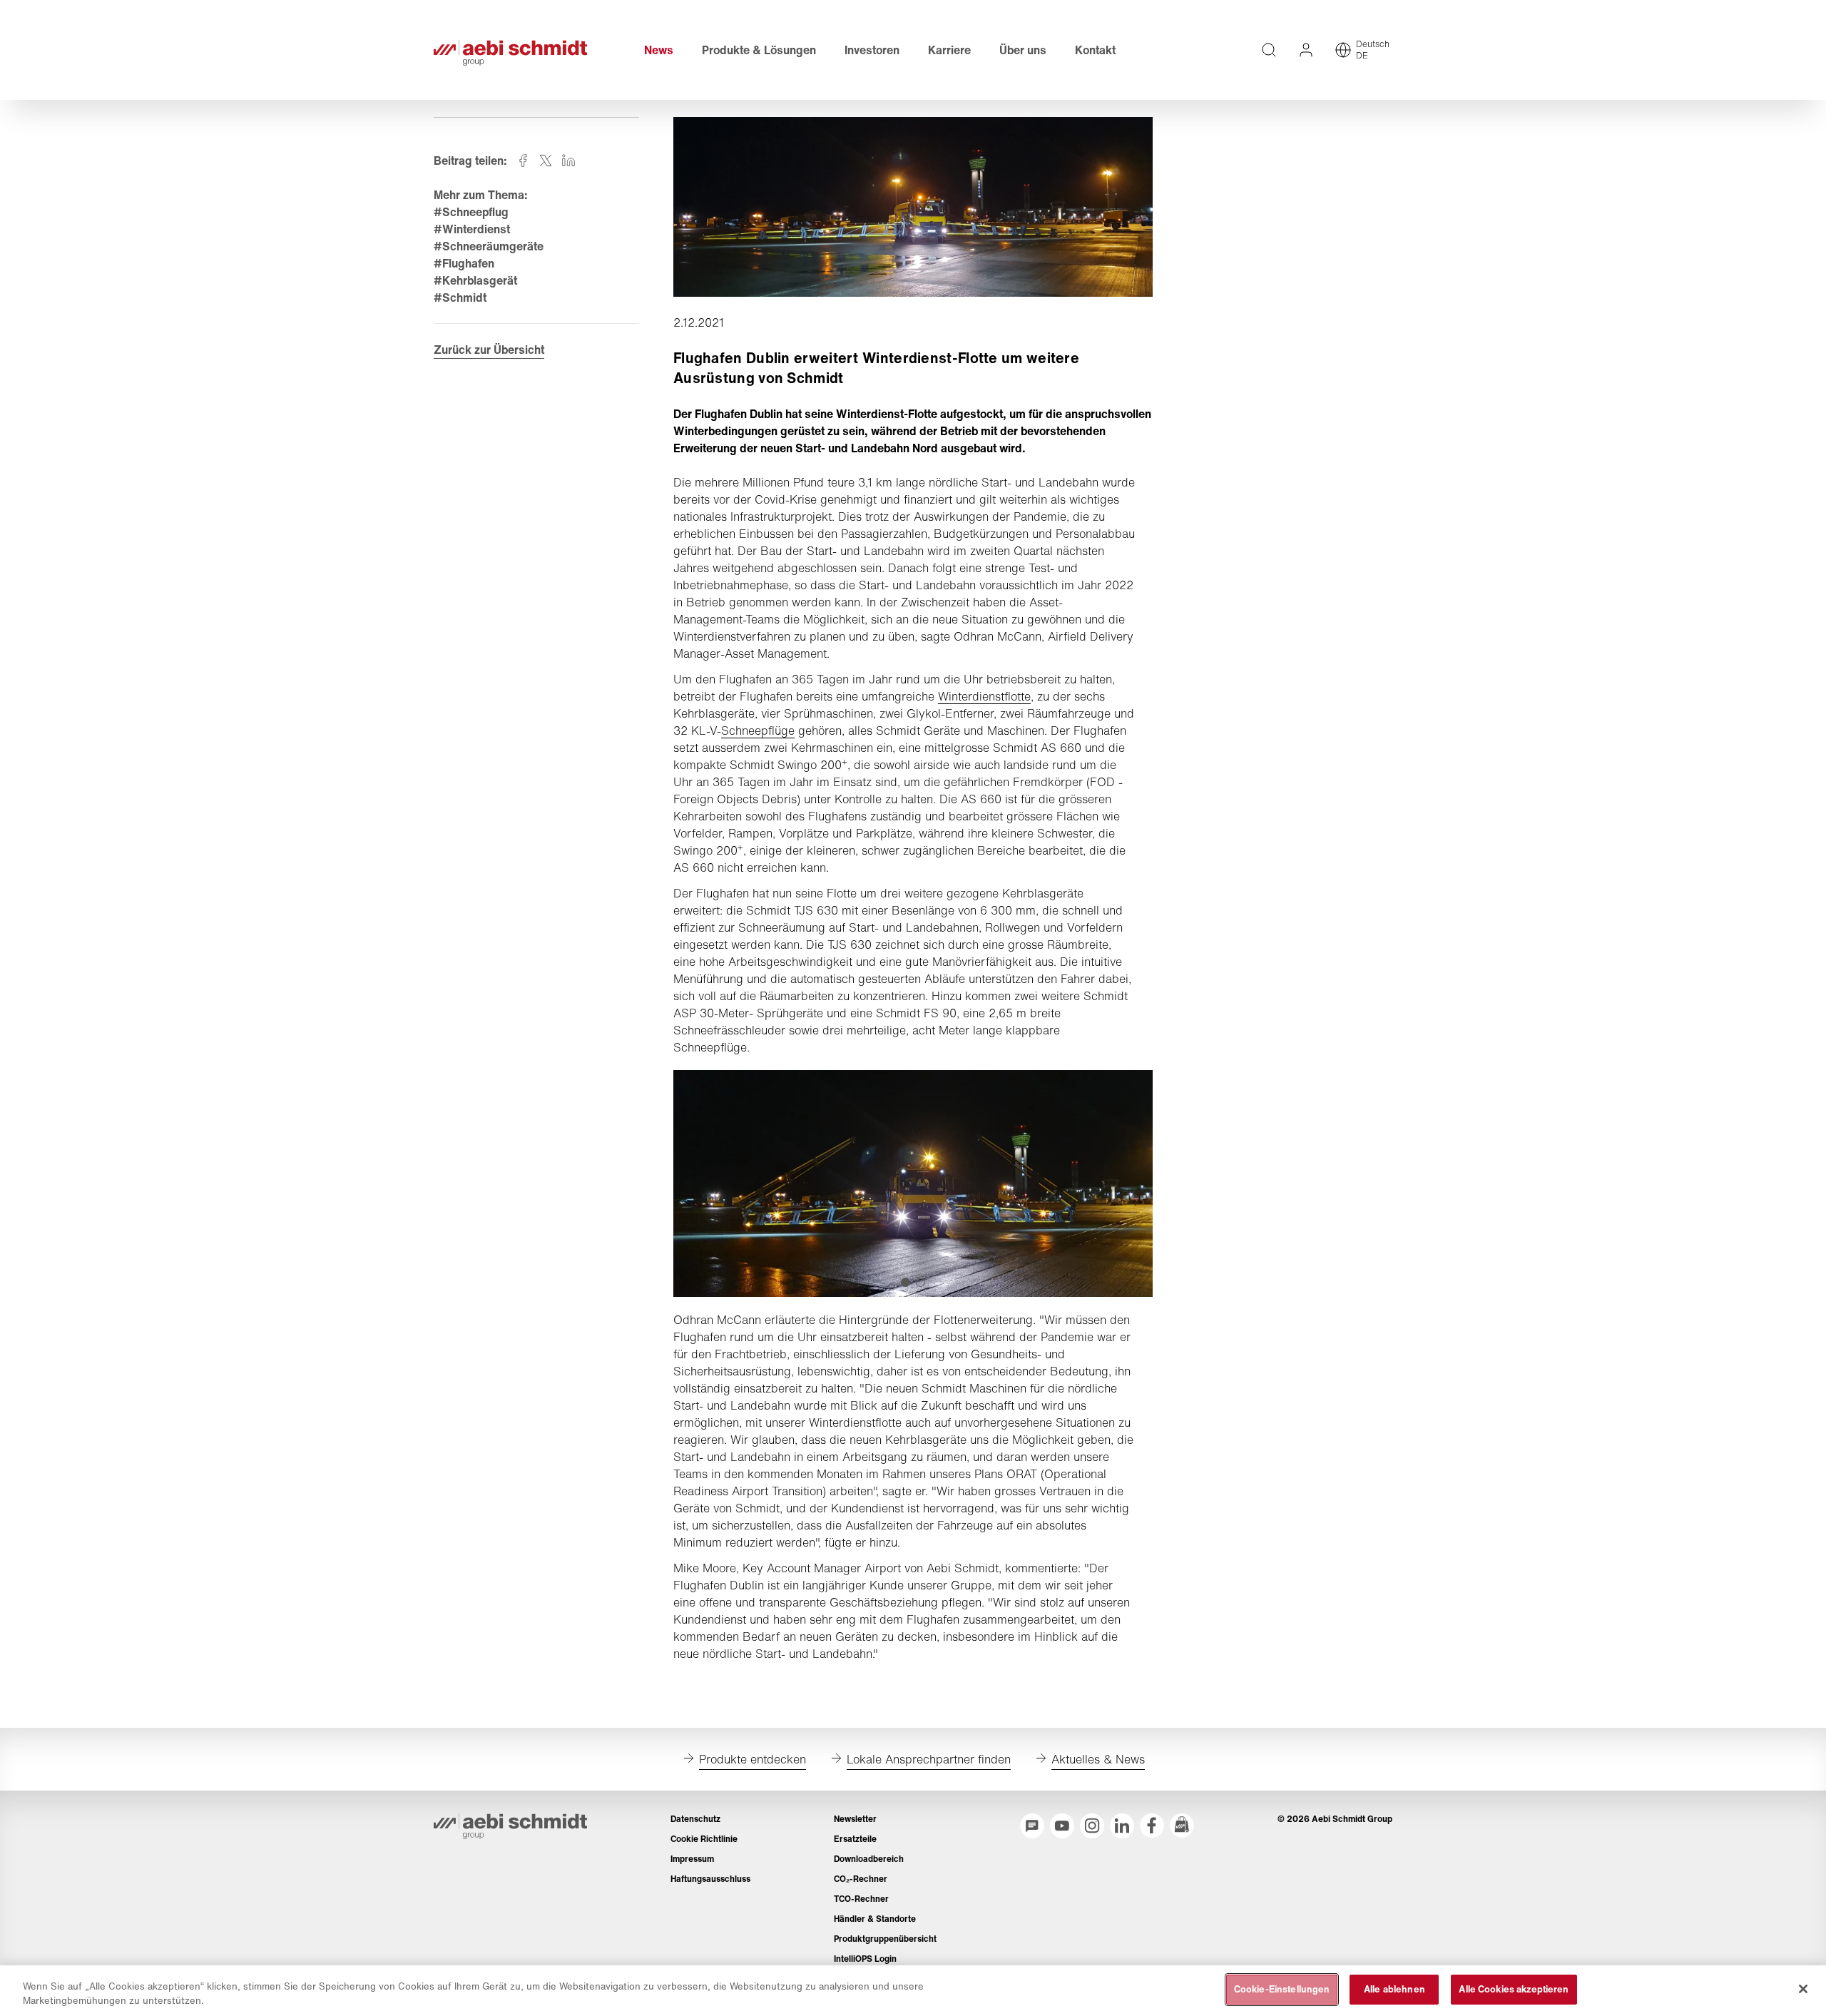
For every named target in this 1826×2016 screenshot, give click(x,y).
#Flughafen (464, 263)
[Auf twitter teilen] (546, 161)
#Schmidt (460, 297)
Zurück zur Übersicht (489, 350)
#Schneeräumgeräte (489, 246)
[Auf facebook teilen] (523, 161)
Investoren (872, 50)
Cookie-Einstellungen (1282, 1989)
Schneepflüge (758, 730)
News (659, 50)
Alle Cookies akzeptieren (1514, 1989)
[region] (913, 1991)
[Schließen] (1803, 1989)
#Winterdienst (472, 229)
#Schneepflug (471, 212)
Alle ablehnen (1394, 1989)
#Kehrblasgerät (475, 280)
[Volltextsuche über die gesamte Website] (1269, 50)
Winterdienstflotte (984, 696)
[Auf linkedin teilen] (568, 161)
